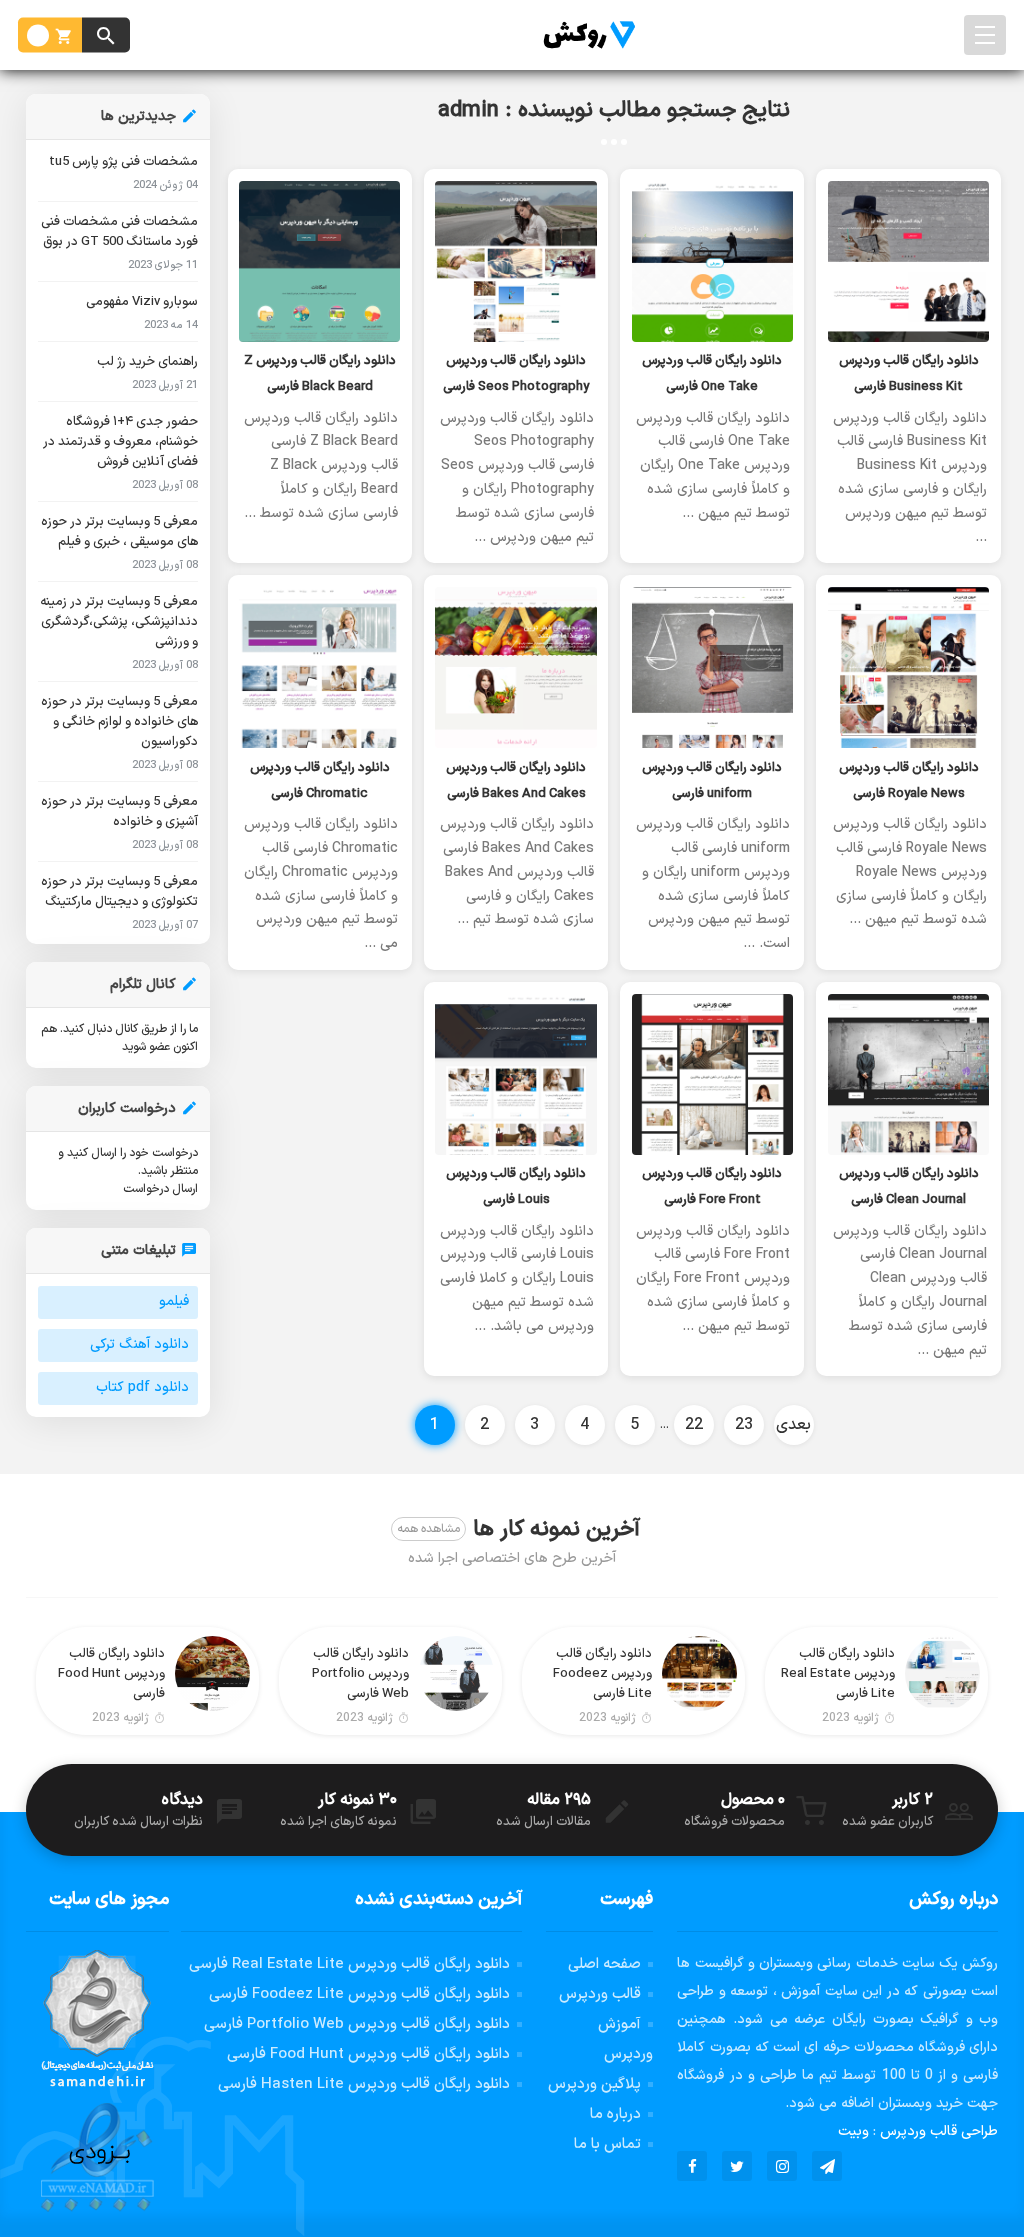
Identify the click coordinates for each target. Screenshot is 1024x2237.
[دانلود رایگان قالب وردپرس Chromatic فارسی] (320, 667)
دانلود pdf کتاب (142, 1387)
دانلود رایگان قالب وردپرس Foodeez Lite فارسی (359, 1994)
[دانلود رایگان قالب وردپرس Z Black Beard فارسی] (320, 261)
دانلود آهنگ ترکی (139, 1344)
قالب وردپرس (600, 1994)
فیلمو (174, 1301)
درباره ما (615, 2114)
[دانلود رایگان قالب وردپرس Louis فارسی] (516, 1074)
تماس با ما (607, 2144)
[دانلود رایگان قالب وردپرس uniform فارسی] (712, 667)
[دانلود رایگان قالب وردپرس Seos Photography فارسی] (516, 261)
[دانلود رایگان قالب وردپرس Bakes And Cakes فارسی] (516, 667)
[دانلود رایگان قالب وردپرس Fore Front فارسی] (712, 1074)
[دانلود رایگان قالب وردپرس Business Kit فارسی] (908, 261)
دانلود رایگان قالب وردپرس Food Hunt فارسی (368, 2054)
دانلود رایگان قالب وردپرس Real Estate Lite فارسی (349, 1964)
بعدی (793, 1425)
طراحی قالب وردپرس (939, 2131)
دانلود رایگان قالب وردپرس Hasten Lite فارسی (364, 2084)
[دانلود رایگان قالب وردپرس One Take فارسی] (712, 261)
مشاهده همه (428, 1529)
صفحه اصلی (604, 1964)
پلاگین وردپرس (594, 2084)
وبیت (853, 2131)
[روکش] (584, 35)
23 (744, 1425)
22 (694, 1425)
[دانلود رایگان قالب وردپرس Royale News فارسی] (908, 667)
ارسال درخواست (160, 1189)
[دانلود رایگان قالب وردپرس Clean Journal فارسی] (908, 1074)
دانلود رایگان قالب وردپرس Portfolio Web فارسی (357, 2024)
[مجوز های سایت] (98, 2081)
